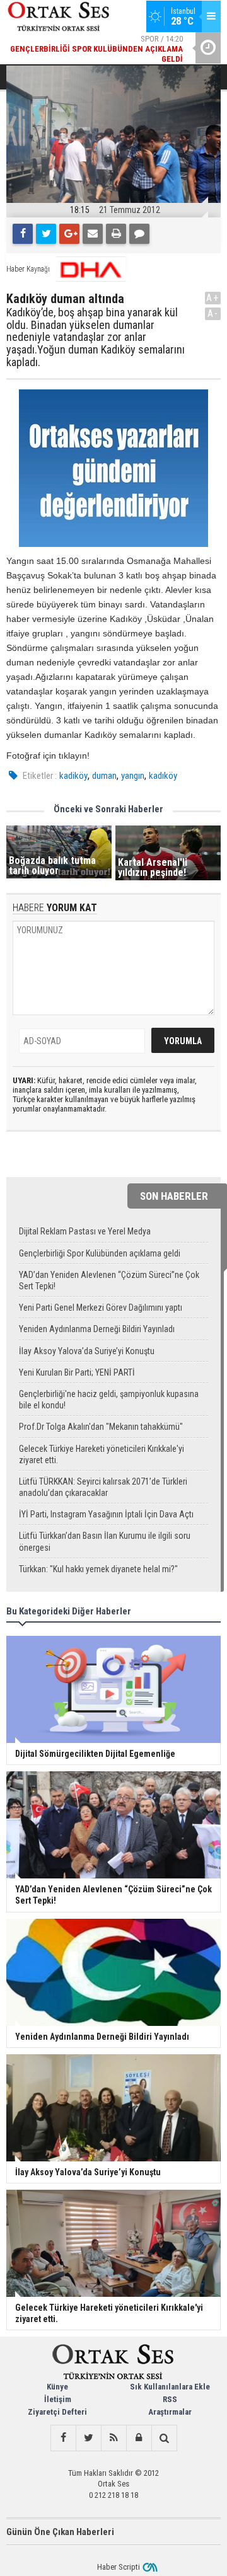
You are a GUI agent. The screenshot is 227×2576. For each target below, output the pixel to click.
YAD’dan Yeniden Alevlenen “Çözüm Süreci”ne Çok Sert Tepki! (109, 1280)
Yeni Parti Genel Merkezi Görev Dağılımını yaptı (101, 1308)
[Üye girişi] (139, 2438)
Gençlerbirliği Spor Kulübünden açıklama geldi (100, 1253)
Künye (57, 2387)
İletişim (58, 2399)
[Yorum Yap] (139, 234)
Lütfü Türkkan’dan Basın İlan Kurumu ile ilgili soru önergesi (105, 1541)
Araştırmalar (170, 2412)
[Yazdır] (116, 234)
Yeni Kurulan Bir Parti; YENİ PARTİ (77, 1372)
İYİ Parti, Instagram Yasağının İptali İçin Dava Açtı (106, 1514)
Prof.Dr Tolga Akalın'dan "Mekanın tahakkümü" (101, 1427)
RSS (170, 2399)
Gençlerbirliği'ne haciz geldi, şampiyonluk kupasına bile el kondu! (109, 1400)
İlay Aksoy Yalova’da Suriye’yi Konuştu (87, 1351)
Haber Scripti (119, 2567)
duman (104, 776)
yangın (133, 776)
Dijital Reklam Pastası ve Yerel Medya (85, 1231)
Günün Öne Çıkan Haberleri (60, 2532)
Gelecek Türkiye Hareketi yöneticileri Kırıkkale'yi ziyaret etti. (102, 1454)
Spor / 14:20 (96, 49)
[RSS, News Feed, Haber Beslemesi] (113, 2438)
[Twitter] (46, 234)
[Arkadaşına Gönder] (93, 234)
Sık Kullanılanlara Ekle (170, 2387)
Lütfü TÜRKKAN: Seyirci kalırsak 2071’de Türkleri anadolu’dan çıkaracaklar (103, 1487)
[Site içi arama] (164, 2438)
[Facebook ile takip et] (63, 2438)
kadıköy (163, 776)
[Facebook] (23, 234)
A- (213, 313)
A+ (213, 298)
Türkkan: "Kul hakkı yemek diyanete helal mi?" (98, 1569)
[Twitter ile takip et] (88, 2438)
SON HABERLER (174, 1196)
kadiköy (73, 776)
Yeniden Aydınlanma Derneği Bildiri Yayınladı (97, 1329)
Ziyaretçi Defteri (57, 2412)
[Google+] (69, 234)
